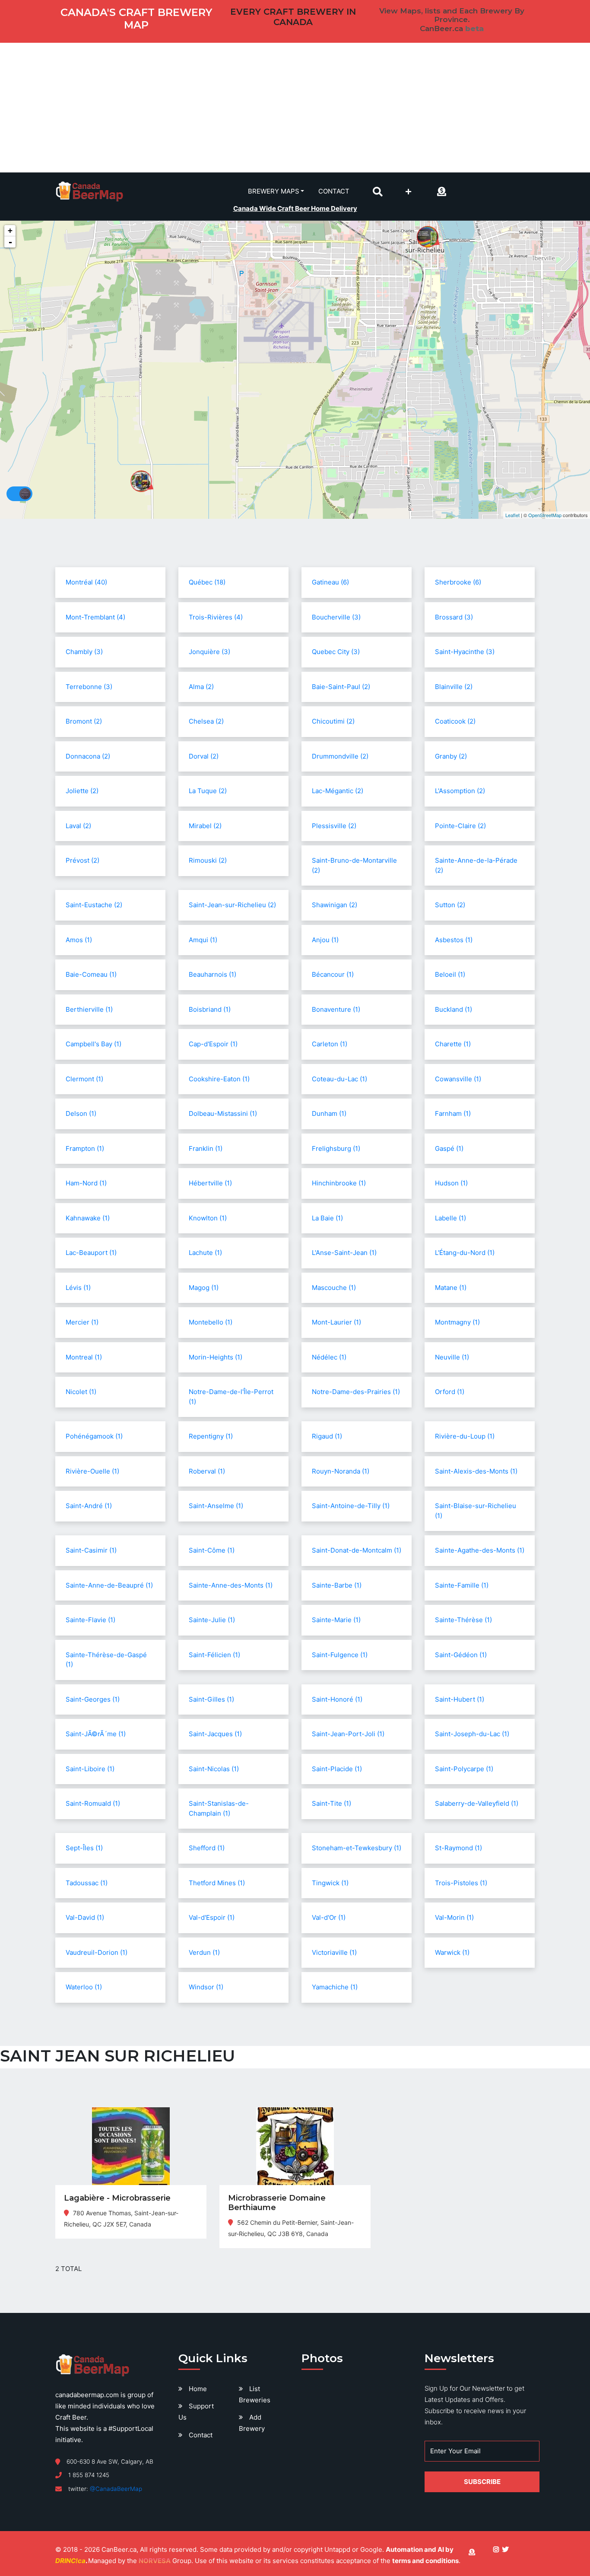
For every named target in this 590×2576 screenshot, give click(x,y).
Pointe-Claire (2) (460, 826)
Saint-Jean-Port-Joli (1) (348, 1734)
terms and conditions (425, 2561)
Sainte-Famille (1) (462, 1585)
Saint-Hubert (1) (460, 1699)
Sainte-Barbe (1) (337, 1585)
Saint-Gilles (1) (211, 1699)
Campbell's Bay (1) (94, 1044)
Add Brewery (252, 2423)
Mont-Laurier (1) (336, 1322)
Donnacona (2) (88, 756)
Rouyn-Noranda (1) (341, 1471)
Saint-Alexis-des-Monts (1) (476, 1471)
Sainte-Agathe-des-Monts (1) (480, 1550)
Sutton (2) (450, 905)
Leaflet (512, 515)
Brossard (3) (454, 617)
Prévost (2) (82, 860)
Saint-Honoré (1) (337, 1699)
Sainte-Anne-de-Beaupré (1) (109, 1585)
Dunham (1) (329, 1113)
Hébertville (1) (210, 1183)
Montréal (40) (86, 582)
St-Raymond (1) (458, 1848)
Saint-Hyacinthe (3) (465, 652)
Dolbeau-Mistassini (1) (223, 1113)
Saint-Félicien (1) (214, 1655)
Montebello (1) (211, 1322)
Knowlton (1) (208, 1218)
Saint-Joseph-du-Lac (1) (472, 1734)
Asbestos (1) (454, 940)
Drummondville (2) (340, 756)
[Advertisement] (295, 108)
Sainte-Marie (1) (336, 1620)
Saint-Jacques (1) (215, 1734)
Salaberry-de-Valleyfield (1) (477, 1803)
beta (474, 29)
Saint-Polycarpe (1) (464, 1769)
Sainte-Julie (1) (212, 1620)
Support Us (196, 2412)
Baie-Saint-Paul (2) (341, 687)
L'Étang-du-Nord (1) (465, 1253)
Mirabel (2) (205, 826)
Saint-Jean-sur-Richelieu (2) (232, 905)
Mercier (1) (82, 1322)
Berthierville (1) (89, 1009)
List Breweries (255, 2394)
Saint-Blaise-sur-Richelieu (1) (476, 1511)
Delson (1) (81, 1113)
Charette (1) (453, 1044)
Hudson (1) (451, 1183)
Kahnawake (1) (88, 1218)
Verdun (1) (204, 1952)
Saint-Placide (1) (337, 1769)
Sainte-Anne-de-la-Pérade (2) (476, 865)
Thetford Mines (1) (217, 1883)
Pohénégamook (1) (94, 1436)
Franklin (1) (206, 1148)
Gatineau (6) (330, 582)
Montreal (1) (84, 1357)
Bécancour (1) (333, 974)
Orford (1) (450, 1392)
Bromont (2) (84, 721)
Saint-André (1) (89, 1506)
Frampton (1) (85, 1148)
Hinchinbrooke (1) (339, 1183)
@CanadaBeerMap (116, 2489)
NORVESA (155, 2561)
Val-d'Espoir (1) (212, 1917)
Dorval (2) (204, 756)
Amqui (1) (203, 940)
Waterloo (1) (84, 1987)
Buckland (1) (454, 1009)
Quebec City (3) (336, 652)
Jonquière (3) (209, 652)
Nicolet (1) (81, 1392)
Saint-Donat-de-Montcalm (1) (357, 1550)
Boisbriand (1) (210, 1009)
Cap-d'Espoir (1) (213, 1044)
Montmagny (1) (457, 1322)
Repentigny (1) (211, 1436)
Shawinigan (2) (335, 905)
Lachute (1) (205, 1253)
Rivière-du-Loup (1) (465, 1436)
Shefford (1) (207, 1848)
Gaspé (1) (449, 1148)
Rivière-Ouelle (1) (92, 1471)
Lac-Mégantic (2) (338, 791)
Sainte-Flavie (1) (90, 1620)
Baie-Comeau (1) (91, 974)
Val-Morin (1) (454, 1917)
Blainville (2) (454, 687)
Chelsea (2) (206, 721)
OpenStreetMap (545, 515)
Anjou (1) (325, 940)
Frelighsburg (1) (336, 1148)
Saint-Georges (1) (93, 1699)
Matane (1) (451, 1288)
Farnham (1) (453, 1113)
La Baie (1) (327, 1218)
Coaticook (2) (455, 721)
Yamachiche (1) (335, 1987)
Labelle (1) (450, 1218)
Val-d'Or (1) (329, 1917)
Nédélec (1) (329, 1357)
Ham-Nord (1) (86, 1183)
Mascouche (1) (334, 1288)
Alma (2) (201, 687)
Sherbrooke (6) (458, 582)
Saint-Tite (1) (331, 1803)
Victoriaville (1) (334, 1952)
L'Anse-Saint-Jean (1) (344, 1253)
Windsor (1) (206, 1987)
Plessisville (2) (334, 826)
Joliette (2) (82, 791)
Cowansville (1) (458, 1079)
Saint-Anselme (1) (216, 1506)
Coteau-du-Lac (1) (339, 1079)
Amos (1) (79, 940)
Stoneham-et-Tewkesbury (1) (357, 1848)
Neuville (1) (452, 1357)
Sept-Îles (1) (84, 1848)
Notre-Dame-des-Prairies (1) (356, 1392)
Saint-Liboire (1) (90, 1769)
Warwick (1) (452, 1952)
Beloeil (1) (450, 974)
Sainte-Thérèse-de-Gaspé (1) (106, 1660)
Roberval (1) (207, 1471)
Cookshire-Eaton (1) (219, 1079)
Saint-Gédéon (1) (461, 1655)
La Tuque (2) (208, 791)
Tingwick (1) (330, 1883)
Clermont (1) (84, 1079)
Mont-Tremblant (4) (95, 617)
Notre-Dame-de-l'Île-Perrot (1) (231, 1397)
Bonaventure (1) (336, 1009)
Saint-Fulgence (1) (340, 1655)
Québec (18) (207, 582)
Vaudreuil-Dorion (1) (97, 1952)
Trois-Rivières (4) (216, 617)
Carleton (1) (330, 1044)
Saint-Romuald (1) (93, 1803)
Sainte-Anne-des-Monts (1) (231, 1585)
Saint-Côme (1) (212, 1550)
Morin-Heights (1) (216, 1357)
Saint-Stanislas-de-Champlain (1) (219, 1808)
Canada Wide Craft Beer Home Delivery (295, 208)
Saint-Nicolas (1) (214, 1769)
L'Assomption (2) (460, 791)
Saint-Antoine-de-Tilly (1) (351, 1506)
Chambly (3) (84, 652)
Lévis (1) (78, 1288)
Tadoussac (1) (87, 1883)
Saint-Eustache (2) (94, 905)
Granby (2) (451, 756)
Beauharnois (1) (213, 974)
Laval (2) (78, 826)
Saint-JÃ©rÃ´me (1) (96, 1734)
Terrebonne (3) (89, 687)
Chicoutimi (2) (333, 721)
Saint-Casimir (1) (91, 1550)
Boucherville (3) (336, 617)
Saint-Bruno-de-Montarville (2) (354, 865)
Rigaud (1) (327, 1436)
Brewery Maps (274, 191)
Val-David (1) (85, 1917)
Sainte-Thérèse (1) (463, 1620)
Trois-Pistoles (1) (461, 1883)
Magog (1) (204, 1288)
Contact (334, 191)
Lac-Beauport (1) (91, 1253)
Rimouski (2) (208, 860)
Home (198, 2389)
